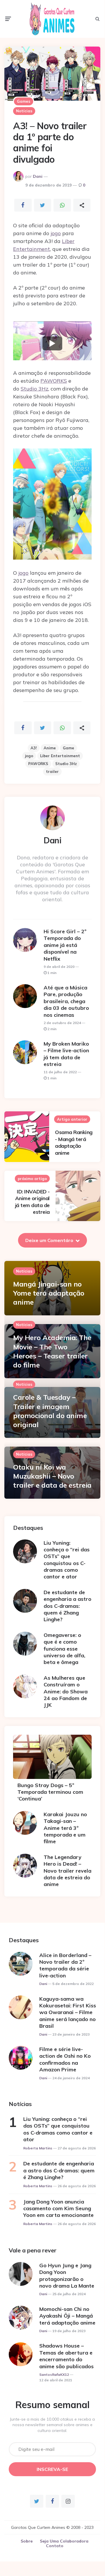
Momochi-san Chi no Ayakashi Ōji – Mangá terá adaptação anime (67, 2316)
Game (68, 748)
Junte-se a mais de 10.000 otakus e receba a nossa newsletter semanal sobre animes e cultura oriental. (52, 2425)
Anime (50, 748)
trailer (52, 771)
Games (24, 101)
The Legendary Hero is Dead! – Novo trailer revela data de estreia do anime (67, 1871)
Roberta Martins (38, 2148)
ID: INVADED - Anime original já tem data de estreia (32, 1202)
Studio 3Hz (34, 389)
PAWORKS (54, 381)
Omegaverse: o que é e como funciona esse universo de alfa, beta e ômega (64, 1649)
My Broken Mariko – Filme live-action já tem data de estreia (66, 1054)
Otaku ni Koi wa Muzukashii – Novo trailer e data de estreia (52, 1476)
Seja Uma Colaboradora (64, 2541)
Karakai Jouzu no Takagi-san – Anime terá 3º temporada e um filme (65, 1828)
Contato (55, 2546)
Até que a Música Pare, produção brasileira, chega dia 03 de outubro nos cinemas (66, 1001)
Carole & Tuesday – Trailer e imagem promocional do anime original (50, 1411)
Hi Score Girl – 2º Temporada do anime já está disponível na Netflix (65, 945)
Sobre (27, 2541)
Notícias (24, 111)
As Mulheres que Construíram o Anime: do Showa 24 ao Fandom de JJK (66, 1691)
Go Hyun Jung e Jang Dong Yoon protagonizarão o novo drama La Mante (67, 2276)
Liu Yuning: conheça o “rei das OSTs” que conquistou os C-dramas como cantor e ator (67, 1560)
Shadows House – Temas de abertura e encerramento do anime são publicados (66, 2356)
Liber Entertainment (60, 756)
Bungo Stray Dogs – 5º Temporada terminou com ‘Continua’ (50, 1792)
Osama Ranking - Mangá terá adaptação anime (74, 1142)
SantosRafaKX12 (54, 2375)
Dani (38, 176)
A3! (34, 748)
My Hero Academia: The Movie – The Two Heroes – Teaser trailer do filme (52, 1351)
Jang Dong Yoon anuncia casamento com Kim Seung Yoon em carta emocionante (58, 2208)
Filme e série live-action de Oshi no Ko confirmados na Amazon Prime (65, 2059)
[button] (52, 343)
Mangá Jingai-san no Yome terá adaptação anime (49, 1293)
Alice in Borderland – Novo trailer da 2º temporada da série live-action (65, 1965)
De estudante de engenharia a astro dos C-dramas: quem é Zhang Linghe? (67, 1606)
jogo (56, 233)
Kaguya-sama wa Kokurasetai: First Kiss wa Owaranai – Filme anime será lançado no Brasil (68, 2012)
